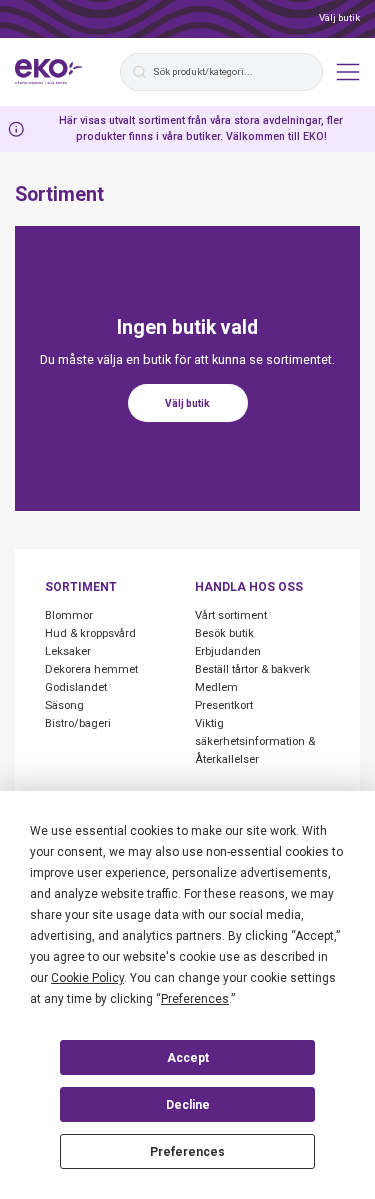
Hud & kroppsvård (90, 633)
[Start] (49, 72)
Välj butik (339, 17)
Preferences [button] (195, 999)
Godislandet (76, 687)
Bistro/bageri (78, 723)
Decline (188, 1105)
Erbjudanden (228, 651)
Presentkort (224, 705)
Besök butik (224, 633)
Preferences (187, 1152)
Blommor (69, 615)
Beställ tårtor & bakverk (252, 669)
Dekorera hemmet (91, 669)
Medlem (216, 687)
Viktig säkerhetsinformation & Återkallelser (255, 741)
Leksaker (68, 651)
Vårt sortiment (231, 615)
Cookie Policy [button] (87, 978)
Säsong (64, 705)
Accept (188, 1058)
